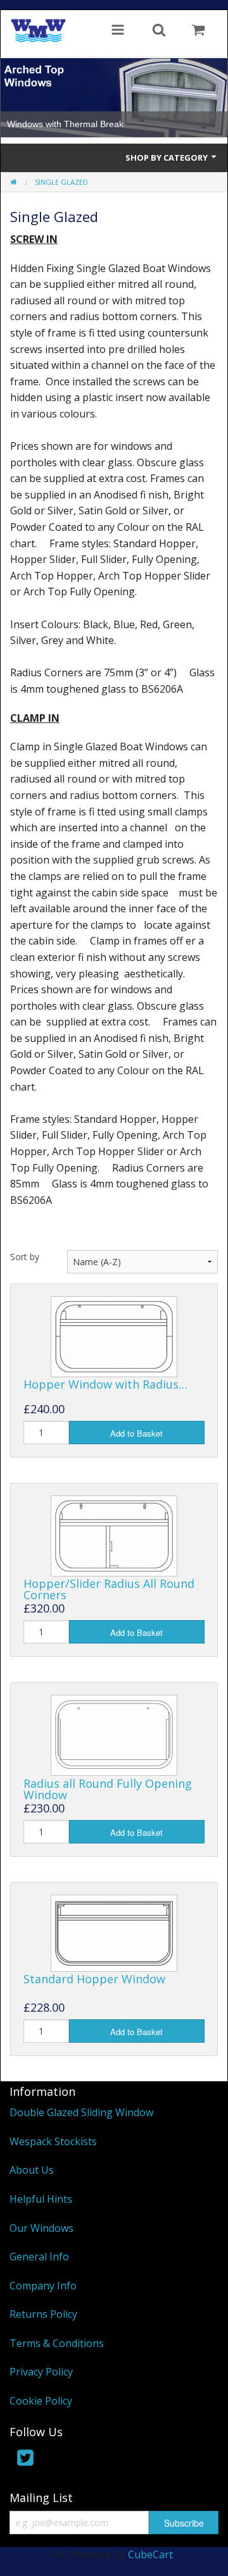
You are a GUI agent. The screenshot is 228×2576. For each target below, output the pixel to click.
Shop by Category (168, 158)
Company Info (43, 2286)
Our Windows (41, 2228)
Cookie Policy (41, 2401)
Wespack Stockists (53, 2141)
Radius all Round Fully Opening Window (108, 1789)
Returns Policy (43, 2314)
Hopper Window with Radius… (105, 1384)
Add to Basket (136, 1433)
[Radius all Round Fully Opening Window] (114, 1735)
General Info (39, 2257)
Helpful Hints (41, 2199)
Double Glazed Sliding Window (81, 2112)
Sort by (25, 1257)
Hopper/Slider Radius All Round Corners (109, 1589)
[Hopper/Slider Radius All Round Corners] (114, 1535)
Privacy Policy (41, 2372)
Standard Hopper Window (94, 1979)
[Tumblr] (78, 2460)
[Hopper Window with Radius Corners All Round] (114, 1335)
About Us (32, 2170)
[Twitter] (25, 2460)
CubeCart (150, 2554)
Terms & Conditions (57, 2343)
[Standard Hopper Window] (114, 1932)
